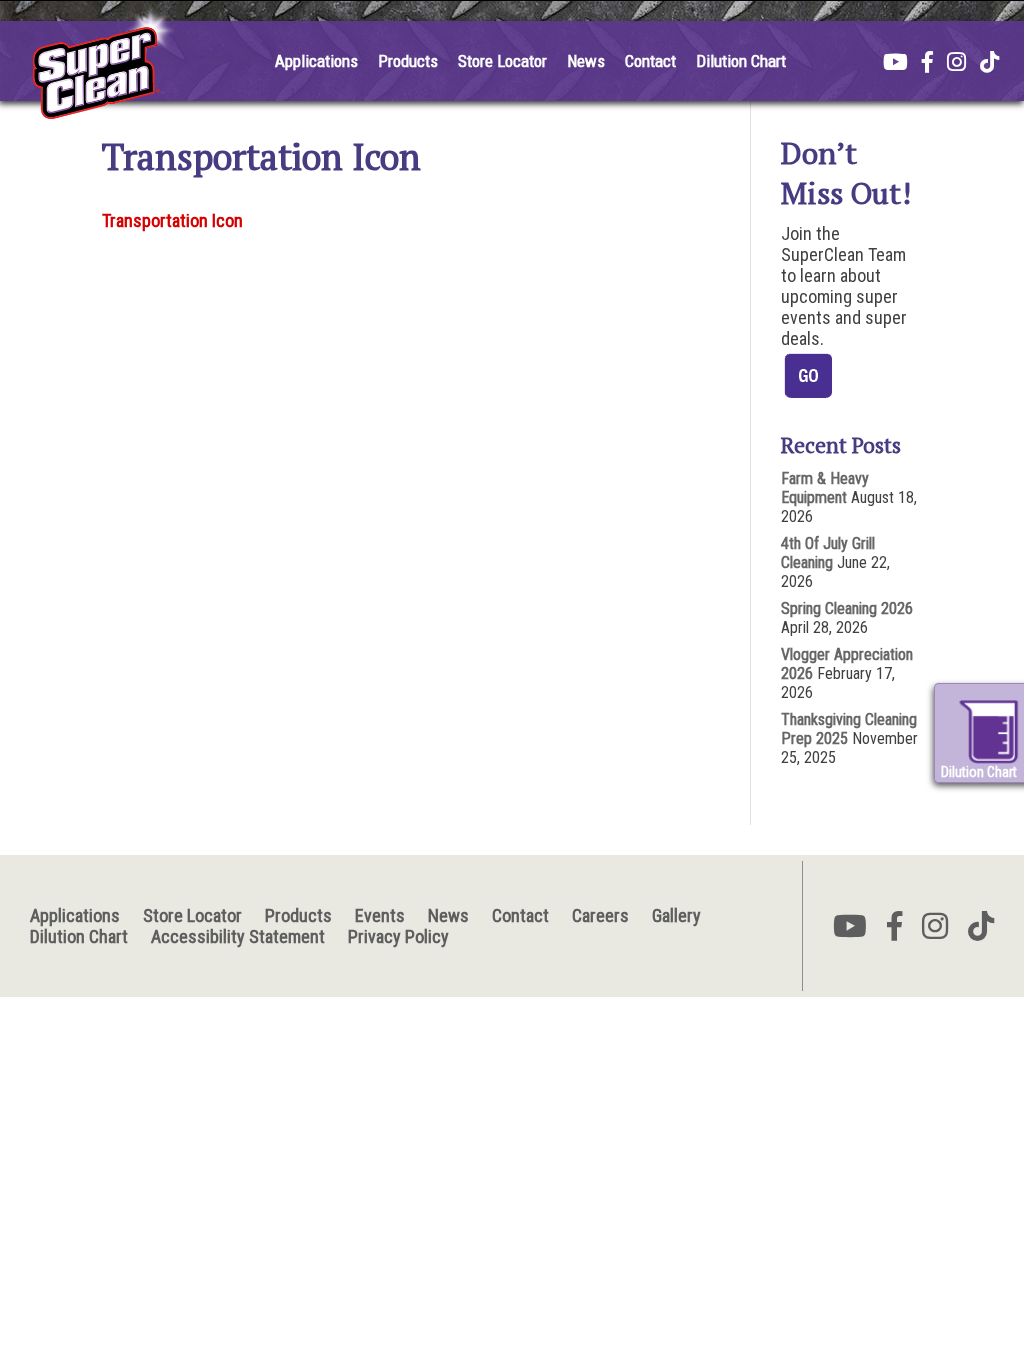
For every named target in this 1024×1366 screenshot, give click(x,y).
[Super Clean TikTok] (989, 64)
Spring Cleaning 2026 (847, 608)
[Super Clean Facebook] (927, 64)
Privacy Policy (398, 936)
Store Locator (502, 61)
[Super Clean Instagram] (956, 64)
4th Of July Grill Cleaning (828, 553)
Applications (316, 61)
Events (380, 915)
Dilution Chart (741, 61)
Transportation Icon (172, 220)
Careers (600, 915)
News (586, 61)
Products (408, 61)
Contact (650, 61)
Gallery (676, 915)
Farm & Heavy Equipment (825, 488)
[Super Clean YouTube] (895, 64)
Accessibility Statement (238, 936)
